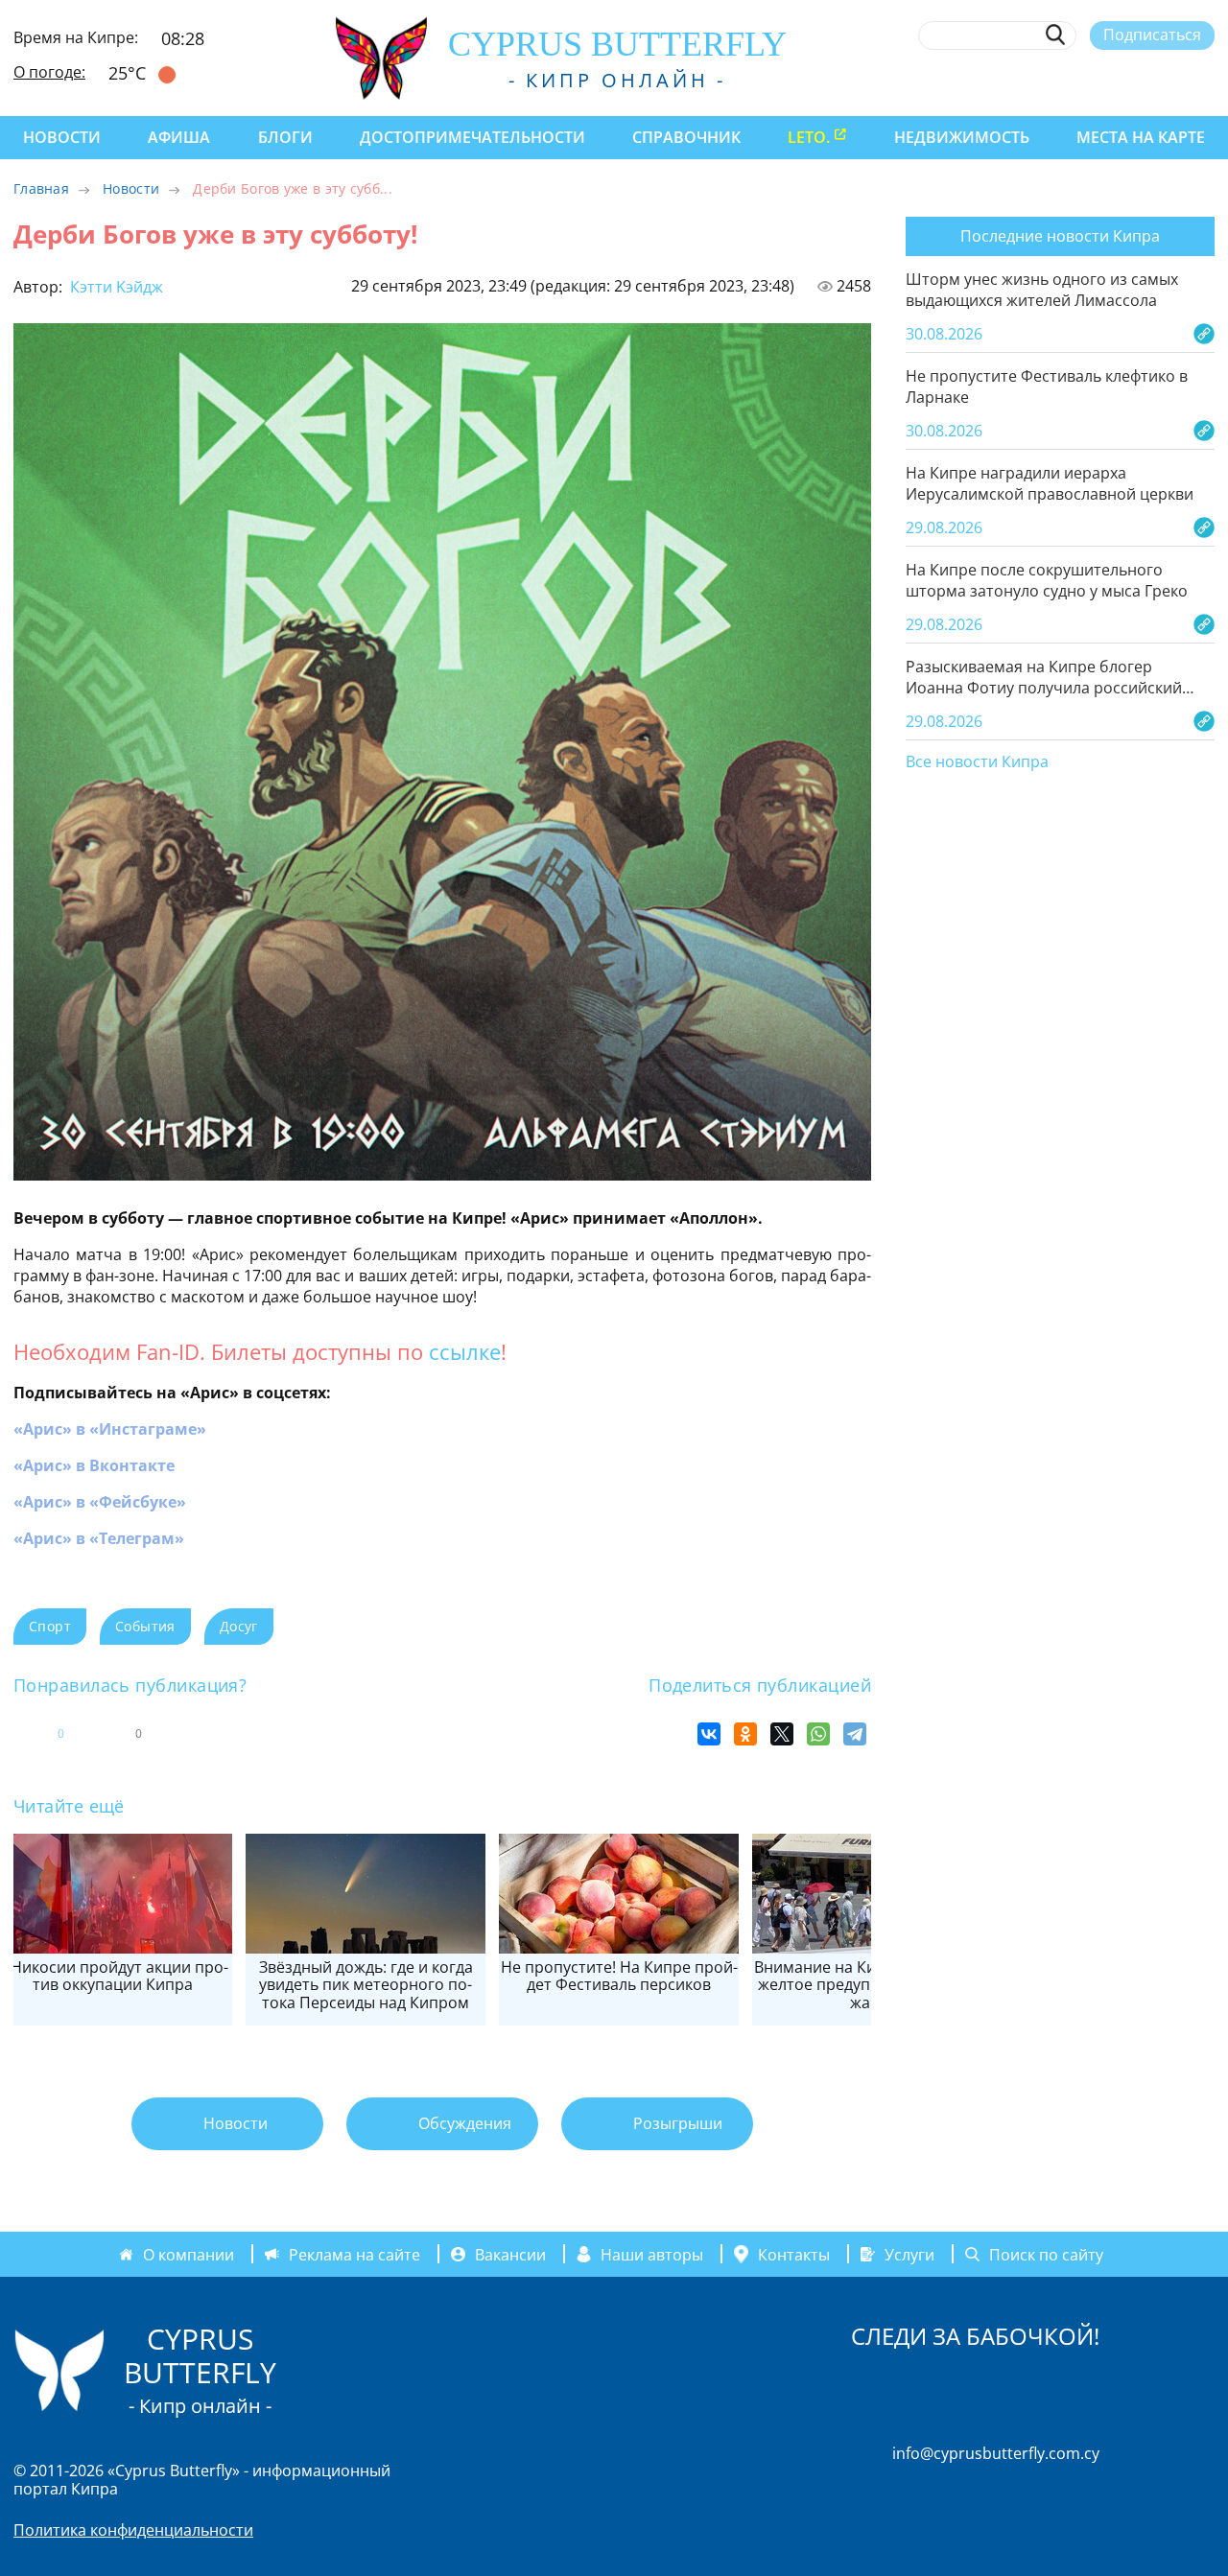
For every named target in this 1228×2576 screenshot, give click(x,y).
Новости (62, 137)
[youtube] (1205, 80)
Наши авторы (652, 2254)
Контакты (794, 2254)
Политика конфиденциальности (133, 2530)
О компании (189, 2254)
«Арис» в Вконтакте (94, 1465)
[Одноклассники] (745, 1734)
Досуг (239, 1626)
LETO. (809, 137)
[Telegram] (855, 1734)
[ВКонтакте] (709, 1734)
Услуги (909, 2254)
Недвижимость (962, 137)
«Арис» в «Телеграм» (99, 1538)
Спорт (50, 1626)
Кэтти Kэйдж (115, 287)
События (145, 1626)
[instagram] (1064, 80)
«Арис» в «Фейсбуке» (100, 1502)
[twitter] (1099, 80)
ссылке (465, 1351)
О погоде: (49, 72)
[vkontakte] (1170, 80)
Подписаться (1152, 35)
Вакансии (510, 2254)
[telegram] (1134, 80)
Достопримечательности (472, 137)
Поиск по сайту (1046, 2254)
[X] (782, 1734)
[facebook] (1029, 80)
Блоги (285, 137)
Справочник (686, 137)
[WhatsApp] (818, 1734)
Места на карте (1141, 137)
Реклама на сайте (354, 2254)
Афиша (179, 137)
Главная (41, 188)
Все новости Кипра (977, 762)
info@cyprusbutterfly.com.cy (996, 2453)
